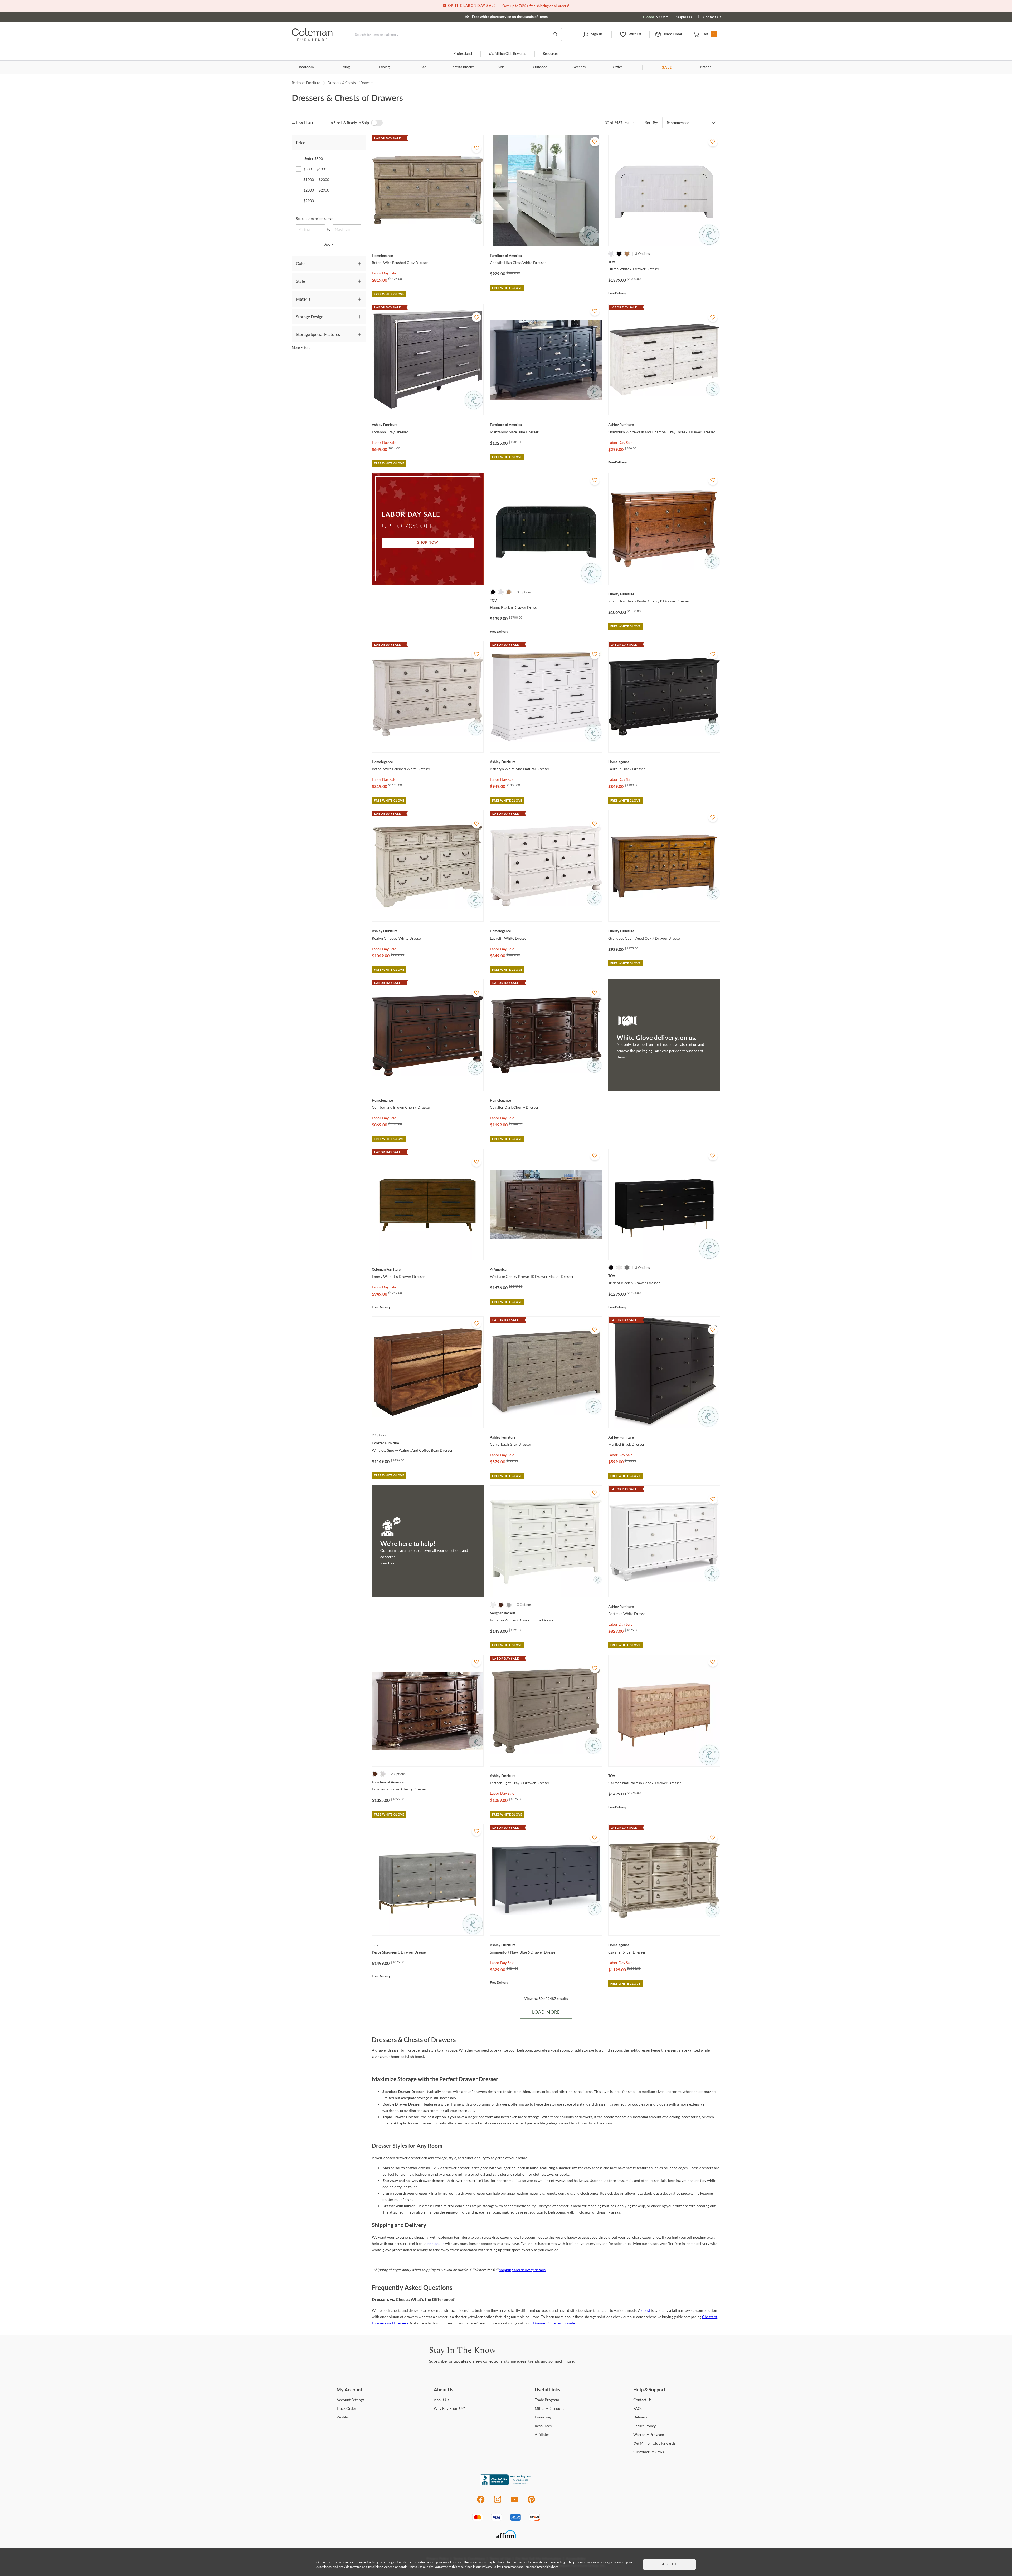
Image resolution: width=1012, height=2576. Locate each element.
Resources (551, 54)
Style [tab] (300, 281)
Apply (329, 244)
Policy (644, 2426)
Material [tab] (304, 299)
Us (441, 2400)
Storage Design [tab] (310, 317)
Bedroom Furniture (306, 83)
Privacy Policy (491, 2567)
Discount (549, 2408)
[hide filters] (304, 123)
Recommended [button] (678, 123)
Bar (423, 67)
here (555, 2567)
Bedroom (306, 67)
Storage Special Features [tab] (318, 334)
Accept (669, 2565)
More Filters (301, 347)
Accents (579, 67)
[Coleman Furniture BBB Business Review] (506, 2484)
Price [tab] (301, 142)
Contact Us (712, 17)
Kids (501, 67)
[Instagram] (498, 2502)
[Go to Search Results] (555, 35)
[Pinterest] (531, 2502)
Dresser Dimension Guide (554, 2323)
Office (618, 67)
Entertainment (462, 67)
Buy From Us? (449, 2408)
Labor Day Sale (384, 273)
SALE (667, 67)
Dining (384, 67)
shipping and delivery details (522, 2270)
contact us (436, 2243)
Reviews (649, 2452)
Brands (706, 67)
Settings (350, 2400)
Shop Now (428, 543)
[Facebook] (481, 2502)
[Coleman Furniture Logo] (312, 39)
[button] (592, 35)
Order (346, 2408)
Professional (463, 54)
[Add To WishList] (476, 148)
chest (646, 2310)
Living (345, 67)
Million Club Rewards (507, 54)
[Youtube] (514, 2502)
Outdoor (540, 67)
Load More (546, 2012)
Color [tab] (301, 263)
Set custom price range (315, 219)
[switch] (377, 123)
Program (547, 2400)
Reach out (388, 1563)
